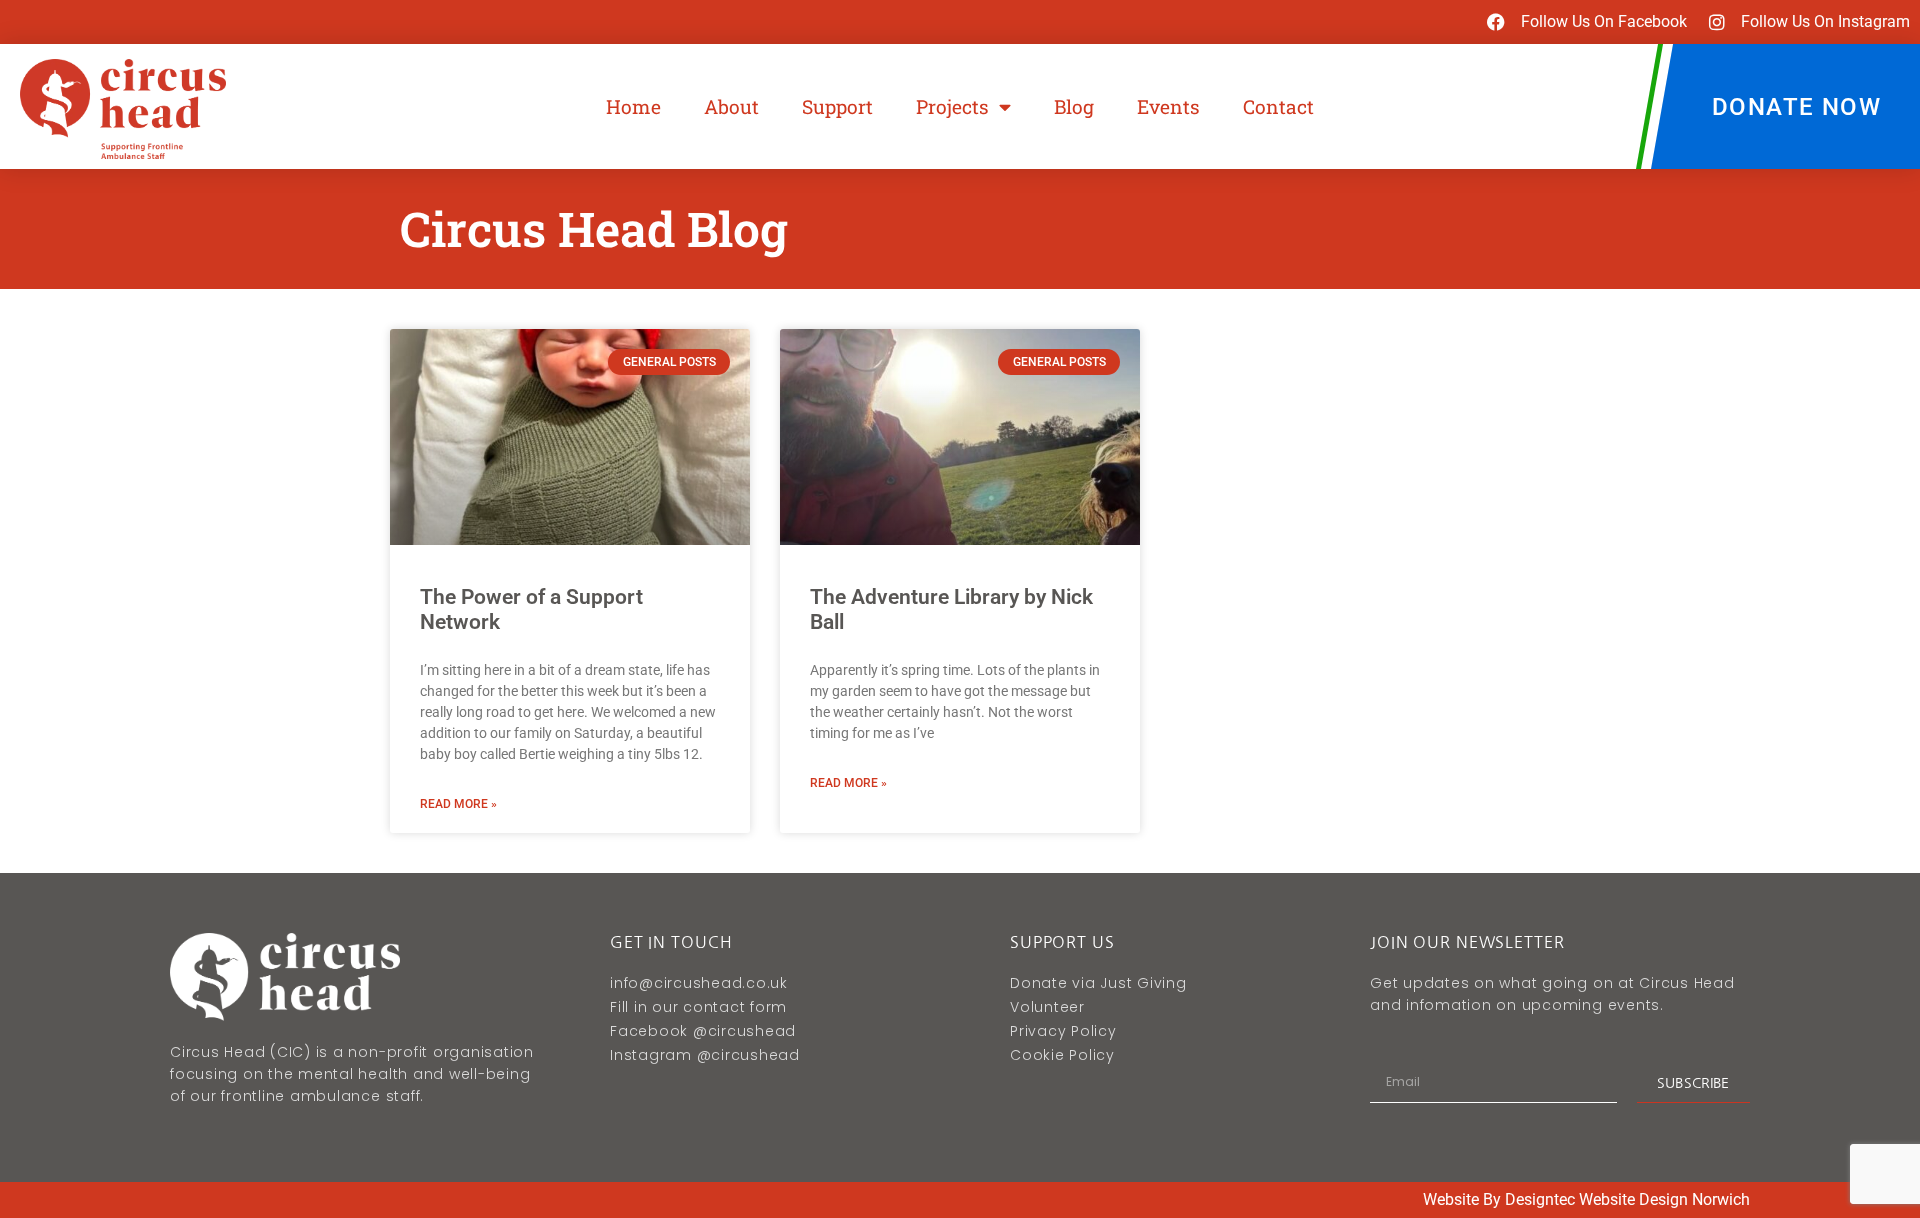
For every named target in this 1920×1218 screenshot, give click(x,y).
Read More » (458, 804)
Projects (952, 106)
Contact (1278, 106)
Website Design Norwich (1664, 1199)
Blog (1074, 106)
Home (633, 106)
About (731, 106)
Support (837, 106)
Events (1168, 106)
